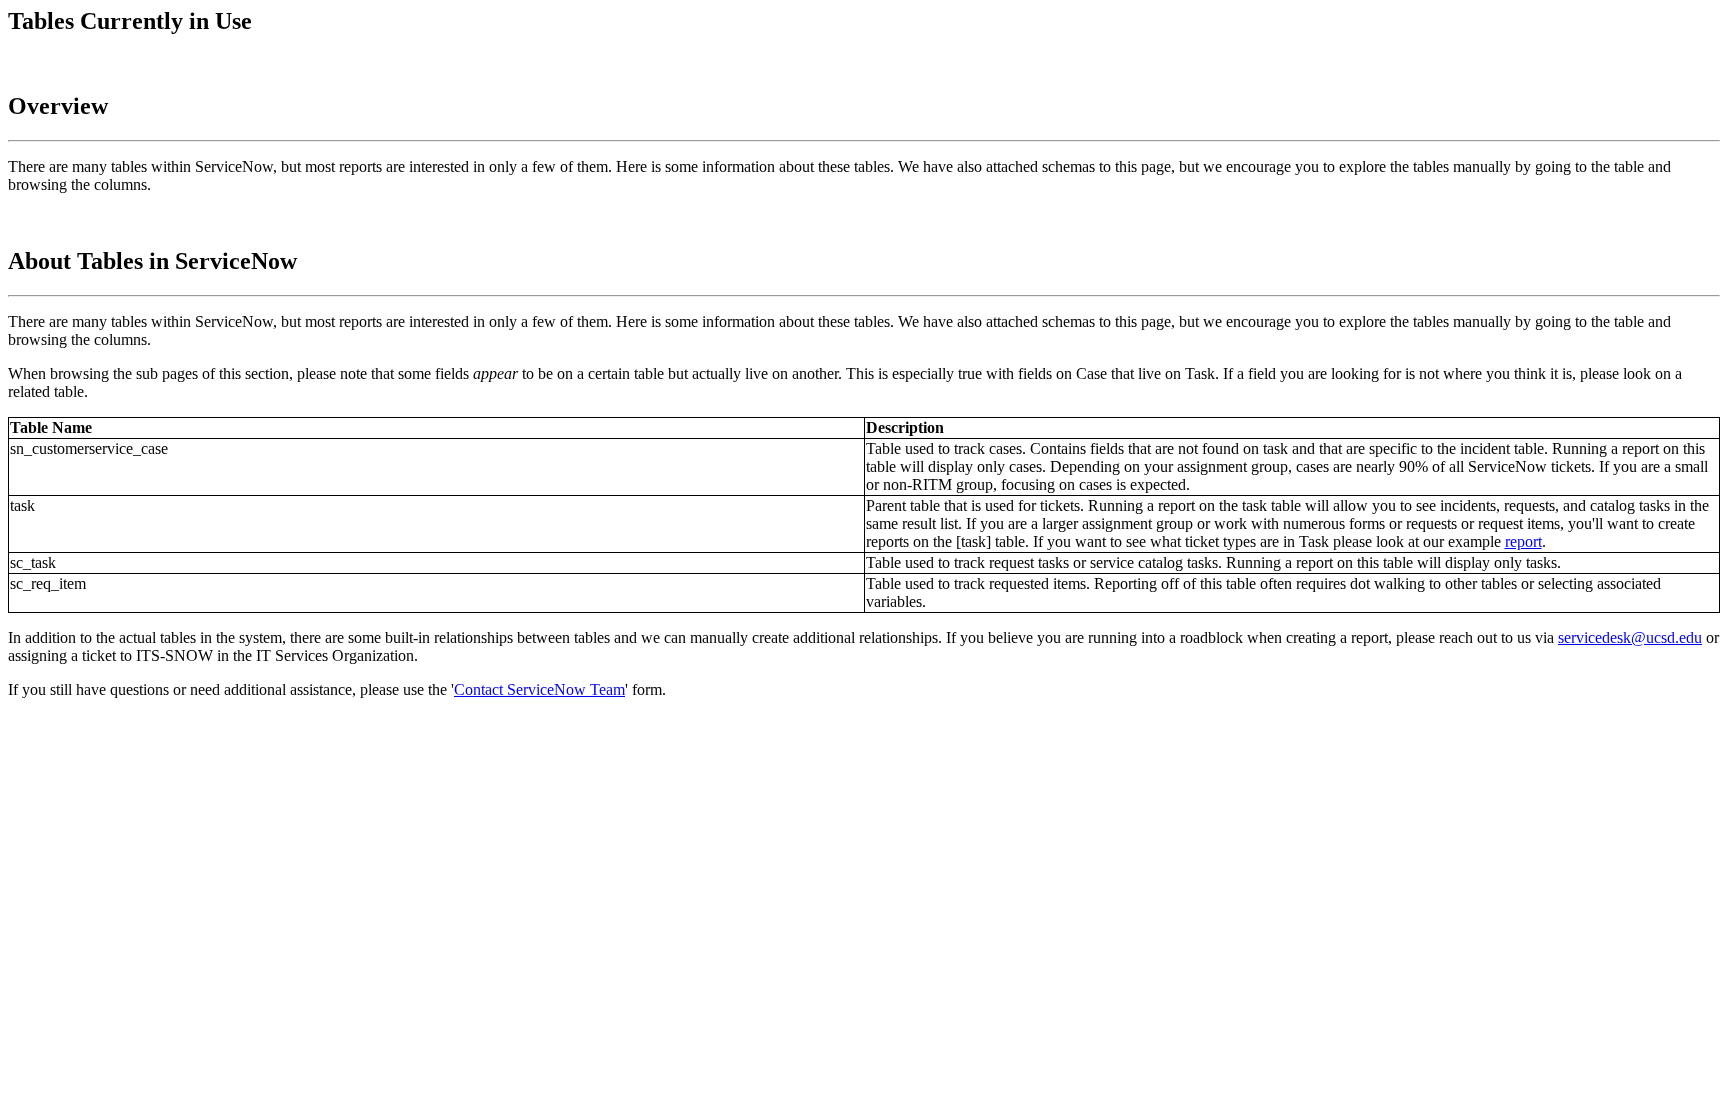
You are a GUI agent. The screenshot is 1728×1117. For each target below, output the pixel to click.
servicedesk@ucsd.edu (1630, 637)
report (1523, 541)
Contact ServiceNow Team (539, 689)
